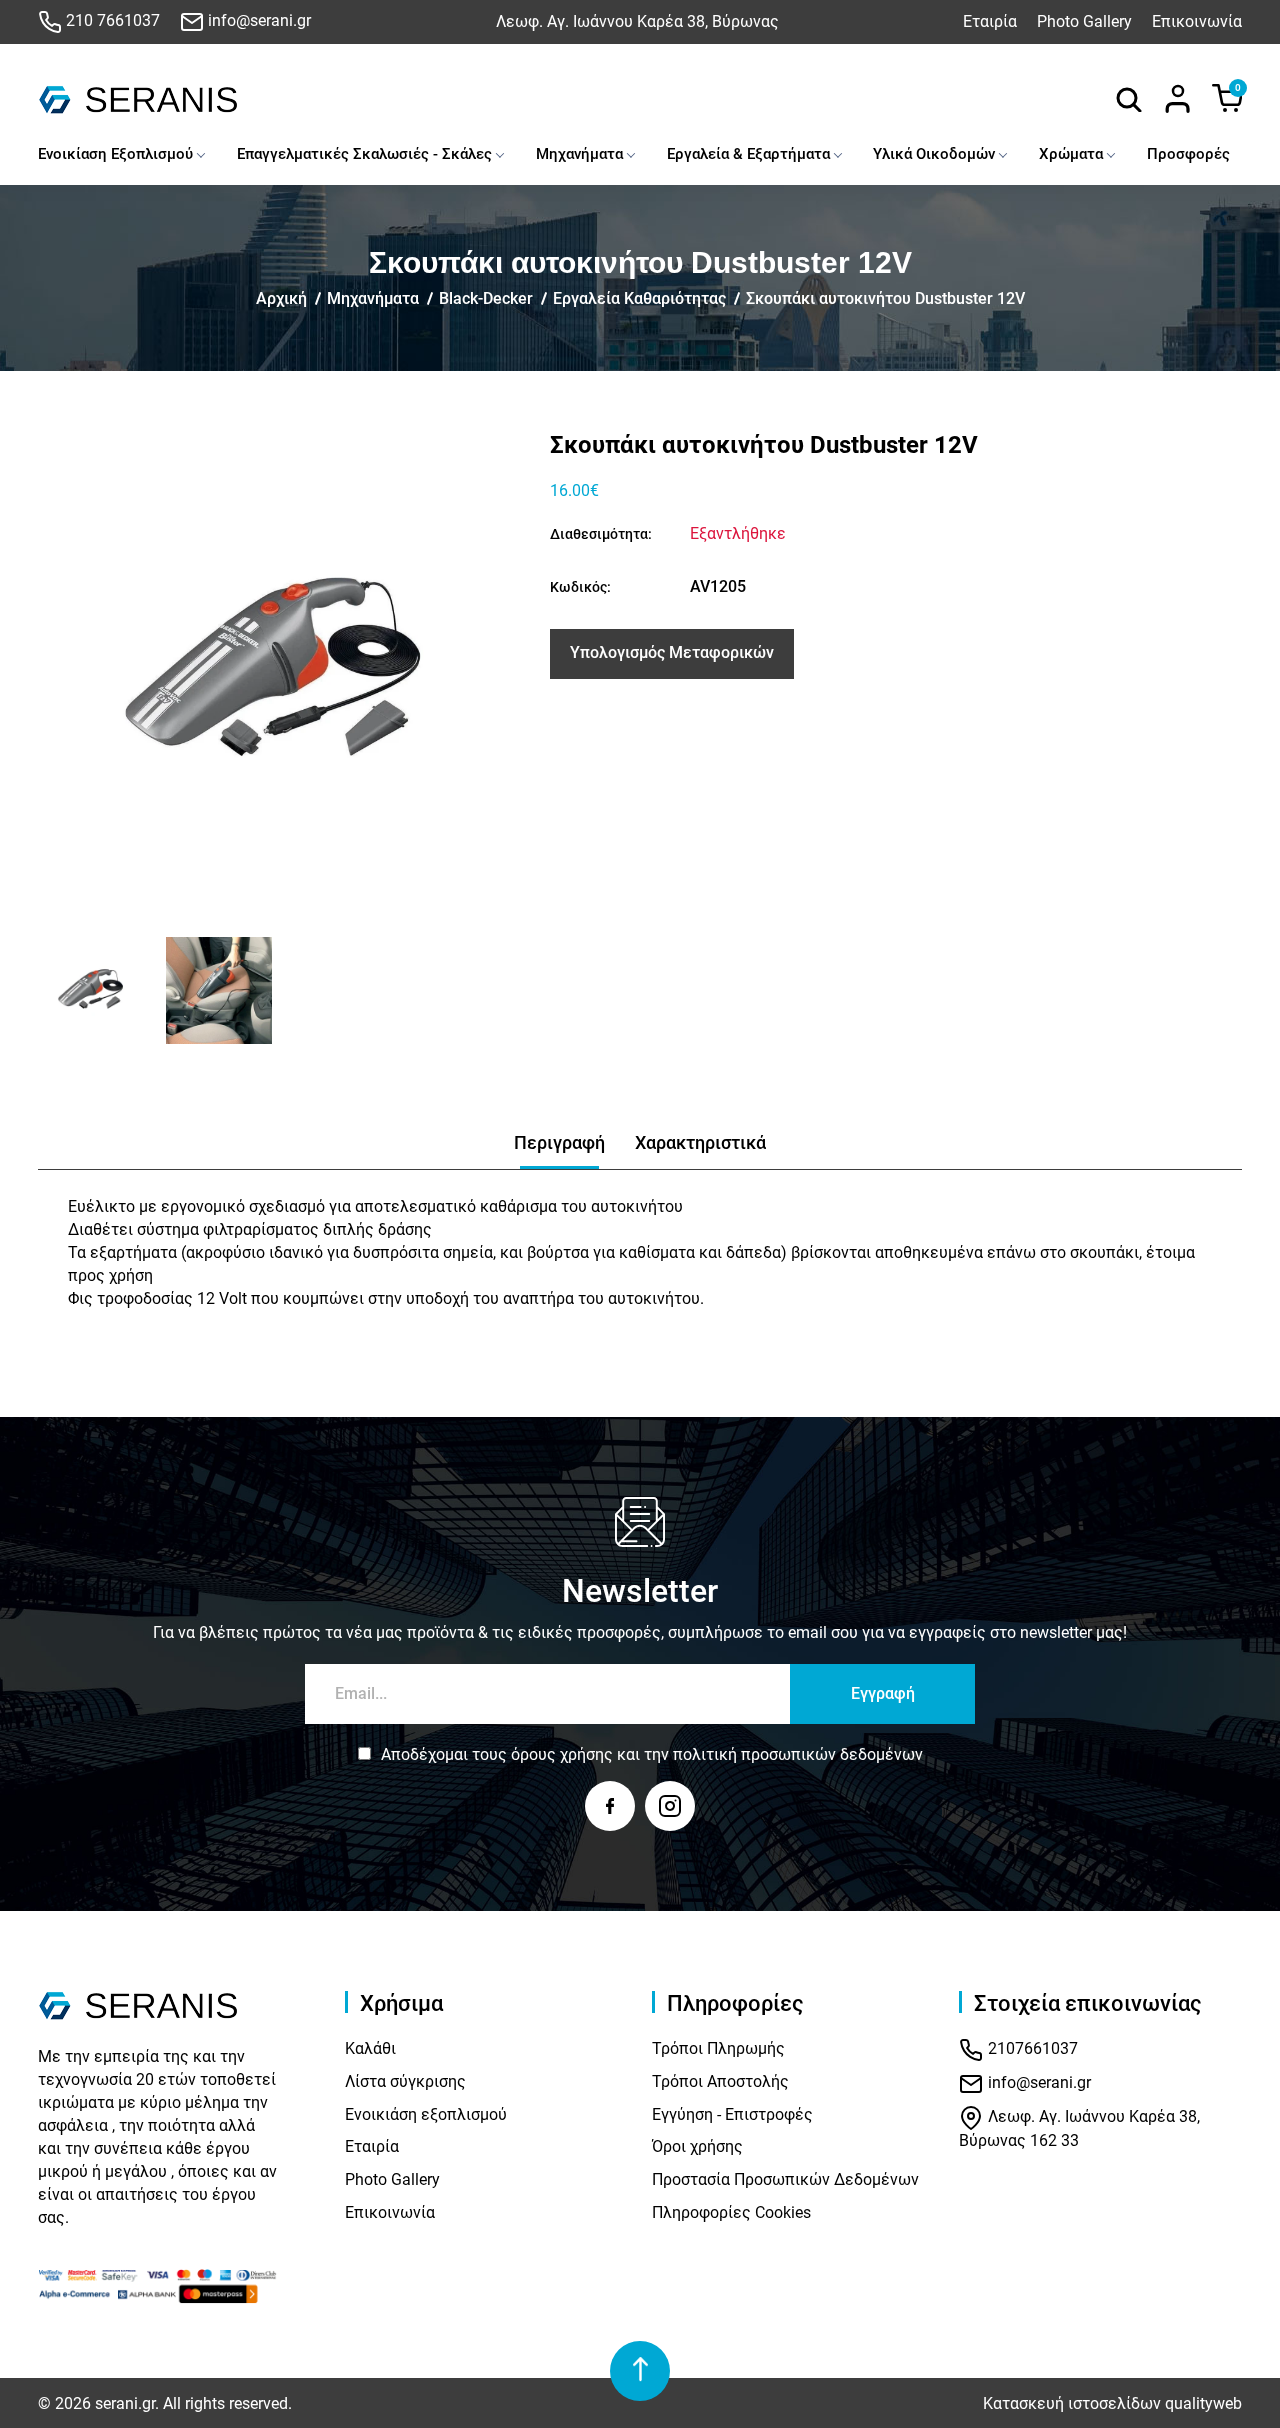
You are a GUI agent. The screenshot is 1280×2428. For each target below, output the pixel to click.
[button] (60, 990)
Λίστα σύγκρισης (405, 2081)
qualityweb (1203, 2403)
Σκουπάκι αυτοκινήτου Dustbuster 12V (885, 298)
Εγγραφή (883, 1693)
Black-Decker (486, 298)
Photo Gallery (1084, 21)
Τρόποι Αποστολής (720, 2081)
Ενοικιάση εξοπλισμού (426, 2114)
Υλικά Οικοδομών (934, 154)
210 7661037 (111, 20)
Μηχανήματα (579, 154)
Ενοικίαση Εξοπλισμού (115, 154)
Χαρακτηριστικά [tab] (700, 1142)
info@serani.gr (257, 20)
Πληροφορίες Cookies (731, 2212)
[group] (281, 674)
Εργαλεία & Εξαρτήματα (748, 154)
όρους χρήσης (562, 1754)
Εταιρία (990, 21)
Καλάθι (370, 2048)
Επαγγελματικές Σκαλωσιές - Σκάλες (364, 154)
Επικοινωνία (1197, 21)
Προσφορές (1188, 154)
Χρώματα (1071, 154)
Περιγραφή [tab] (559, 1142)
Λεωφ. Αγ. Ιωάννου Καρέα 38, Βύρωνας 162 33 (1079, 2128)
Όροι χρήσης (697, 2146)
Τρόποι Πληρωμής (718, 2048)
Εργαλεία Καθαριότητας (639, 298)
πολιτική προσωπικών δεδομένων (798, 1754)
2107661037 (1031, 2048)
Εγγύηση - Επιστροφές (732, 2114)
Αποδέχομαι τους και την (652, 1754)
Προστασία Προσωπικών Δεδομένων (785, 2179)
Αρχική (281, 298)
